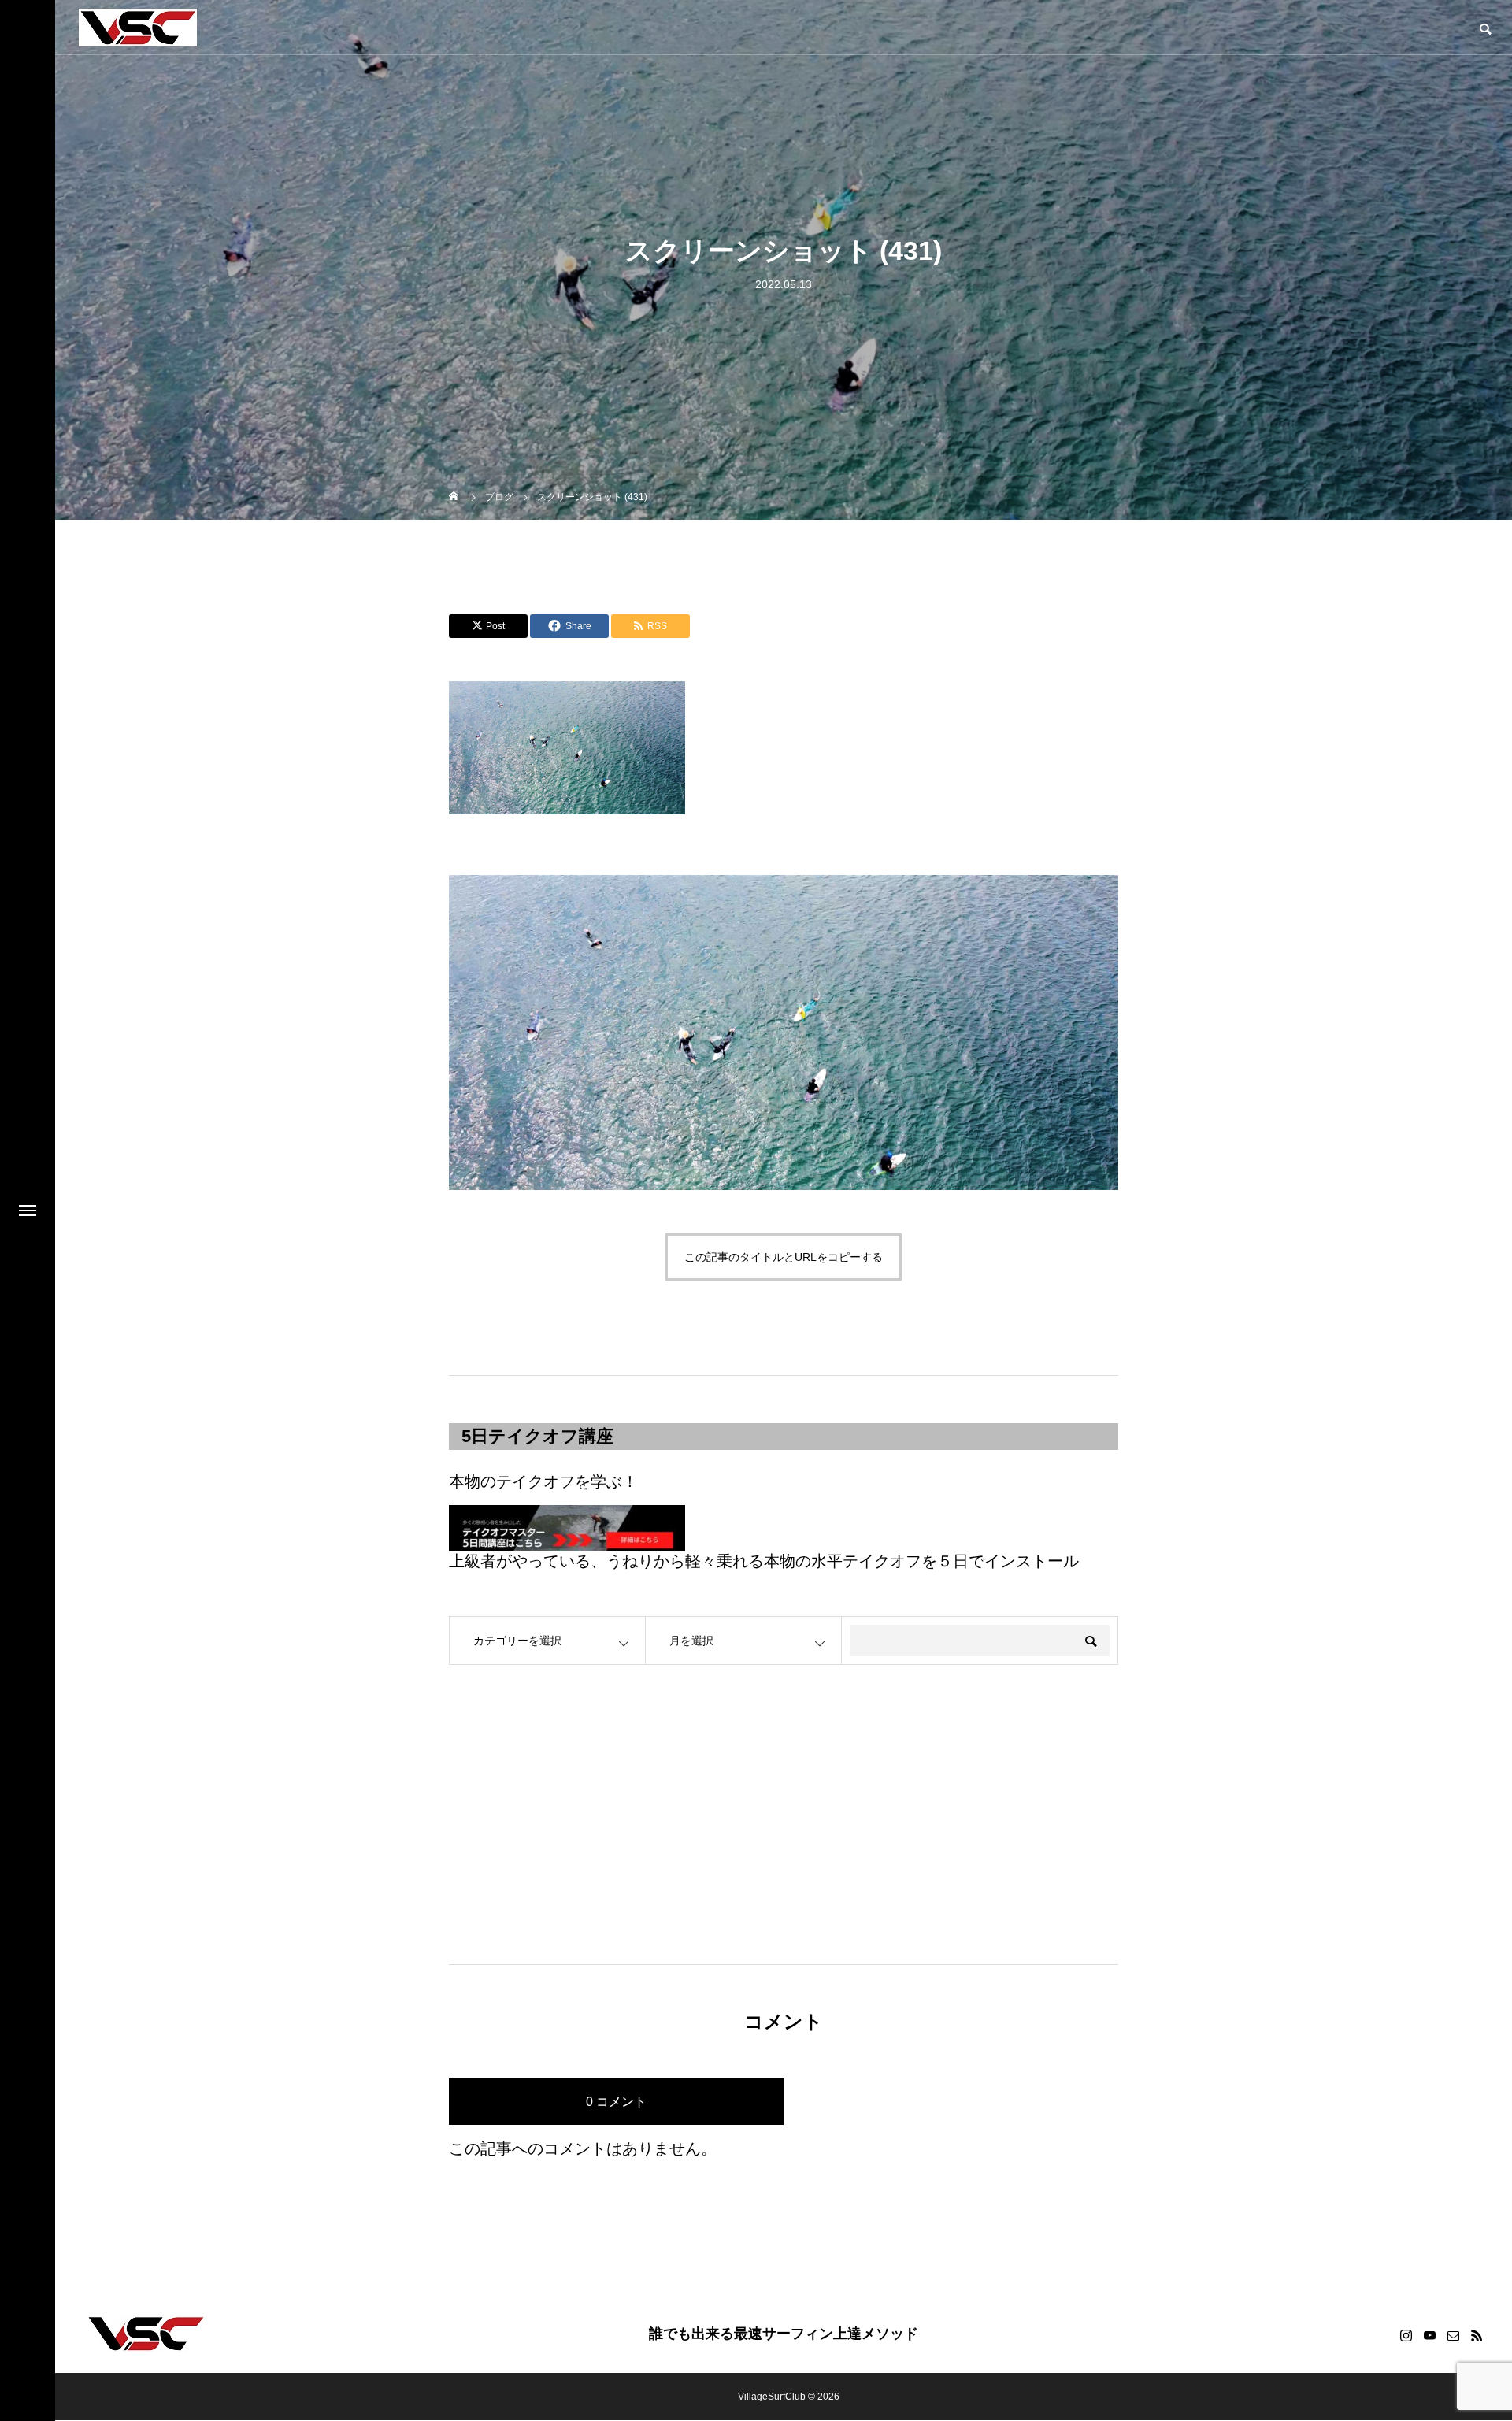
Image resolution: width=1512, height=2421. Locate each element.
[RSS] (1477, 2335)
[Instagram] (1406, 2335)
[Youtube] (1429, 2335)
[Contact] (1453, 2335)
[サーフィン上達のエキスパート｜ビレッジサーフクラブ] (138, 28)
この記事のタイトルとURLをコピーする (784, 1257)
